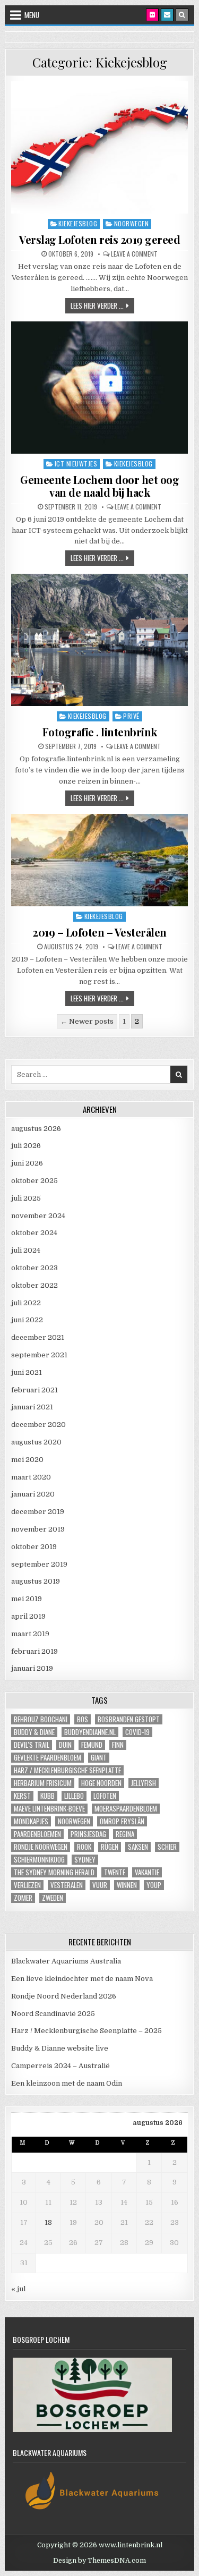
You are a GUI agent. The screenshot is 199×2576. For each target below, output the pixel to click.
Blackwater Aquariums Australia (66, 1961)
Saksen (138, 1847)
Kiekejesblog (78, 223)
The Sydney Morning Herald (54, 1872)
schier (167, 1847)
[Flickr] (152, 15)
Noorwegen (132, 223)
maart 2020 (31, 1477)
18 (48, 2222)
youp (154, 1885)
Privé (131, 716)
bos (83, 1719)
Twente (115, 1872)
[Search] (182, 15)
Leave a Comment (134, 254)
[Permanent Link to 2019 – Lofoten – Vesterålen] (99, 860)
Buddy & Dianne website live (60, 2048)
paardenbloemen (37, 1834)
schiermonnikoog (39, 1860)
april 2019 (28, 1616)
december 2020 (38, 1425)
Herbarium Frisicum (43, 1783)
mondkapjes (31, 1821)
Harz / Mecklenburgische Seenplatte (67, 1770)
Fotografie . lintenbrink (100, 732)
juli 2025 (26, 1198)
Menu (32, 15)
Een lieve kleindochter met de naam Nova (82, 1979)
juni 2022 (27, 1320)
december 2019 (38, 1512)
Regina (125, 1834)
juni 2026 (27, 1163)
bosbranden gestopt (129, 1719)
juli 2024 (26, 1250)
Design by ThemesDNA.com (99, 2561)
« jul (18, 2289)
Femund (92, 1745)
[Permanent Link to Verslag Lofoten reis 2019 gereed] (99, 147)
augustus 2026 (36, 1129)
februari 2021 (34, 1390)
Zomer (23, 1898)
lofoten (105, 1796)
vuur (100, 1885)
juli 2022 (26, 1303)
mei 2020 (27, 1460)
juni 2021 (27, 1372)
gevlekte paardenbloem (47, 1758)
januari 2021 (32, 1407)
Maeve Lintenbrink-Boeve (49, 1809)
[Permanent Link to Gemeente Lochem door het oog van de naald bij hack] (99, 388)
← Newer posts (87, 1021)
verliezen (27, 1885)
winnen (127, 1885)
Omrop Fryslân (122, 1821)
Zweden (53, 1898)
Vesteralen (67, 1885)
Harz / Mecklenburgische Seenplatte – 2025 (86, 2031)
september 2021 (39, 1355)
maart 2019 (30, 1634)
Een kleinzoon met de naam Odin (67, 2083)
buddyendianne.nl (90, 1732)
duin (65, 1745)
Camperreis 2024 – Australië (60, 2066)
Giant (99, 1758)
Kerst (22, 1796)
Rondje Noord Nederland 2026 (64, 1996)
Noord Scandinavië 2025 (53, 2014)
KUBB (47, 1796)
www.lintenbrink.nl (131, 2545)
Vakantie (147, 1872)
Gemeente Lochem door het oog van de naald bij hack (99, 486)
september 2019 (39, 1564)
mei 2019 (27, 1599)
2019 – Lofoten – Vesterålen (99, 932)
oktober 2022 (34, 1285)
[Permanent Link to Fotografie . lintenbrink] (99, 640)
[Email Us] (167, 15)
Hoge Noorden (101, 1783)
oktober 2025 (34, 1181)
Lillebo (74, 1796)
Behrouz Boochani (41, 1719)
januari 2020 (33, 1494)
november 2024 (38, 1216)
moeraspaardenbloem (126, 1809)
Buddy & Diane (34, 1732)
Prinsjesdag (88, 1834)
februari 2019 (34, 1651)
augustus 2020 (36, 1442)
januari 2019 (32, 1668)
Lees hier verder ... (102, 305)
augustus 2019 (36, 1581)
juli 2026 (26, 1146)
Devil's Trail (32, 1745)
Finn (118, 1745)
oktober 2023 (34, 1268)
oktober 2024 (34, 1233)
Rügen (110, 1847)
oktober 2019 (34, 1547)
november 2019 (38, 1529)
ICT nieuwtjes (76, 464)
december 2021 (38, 1337)
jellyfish (144, 1783)
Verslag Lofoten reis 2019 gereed (99, 239)
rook (84, 1847)
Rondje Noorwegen (41, 1847)
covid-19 (137, 1732)
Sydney (85, 1860)
